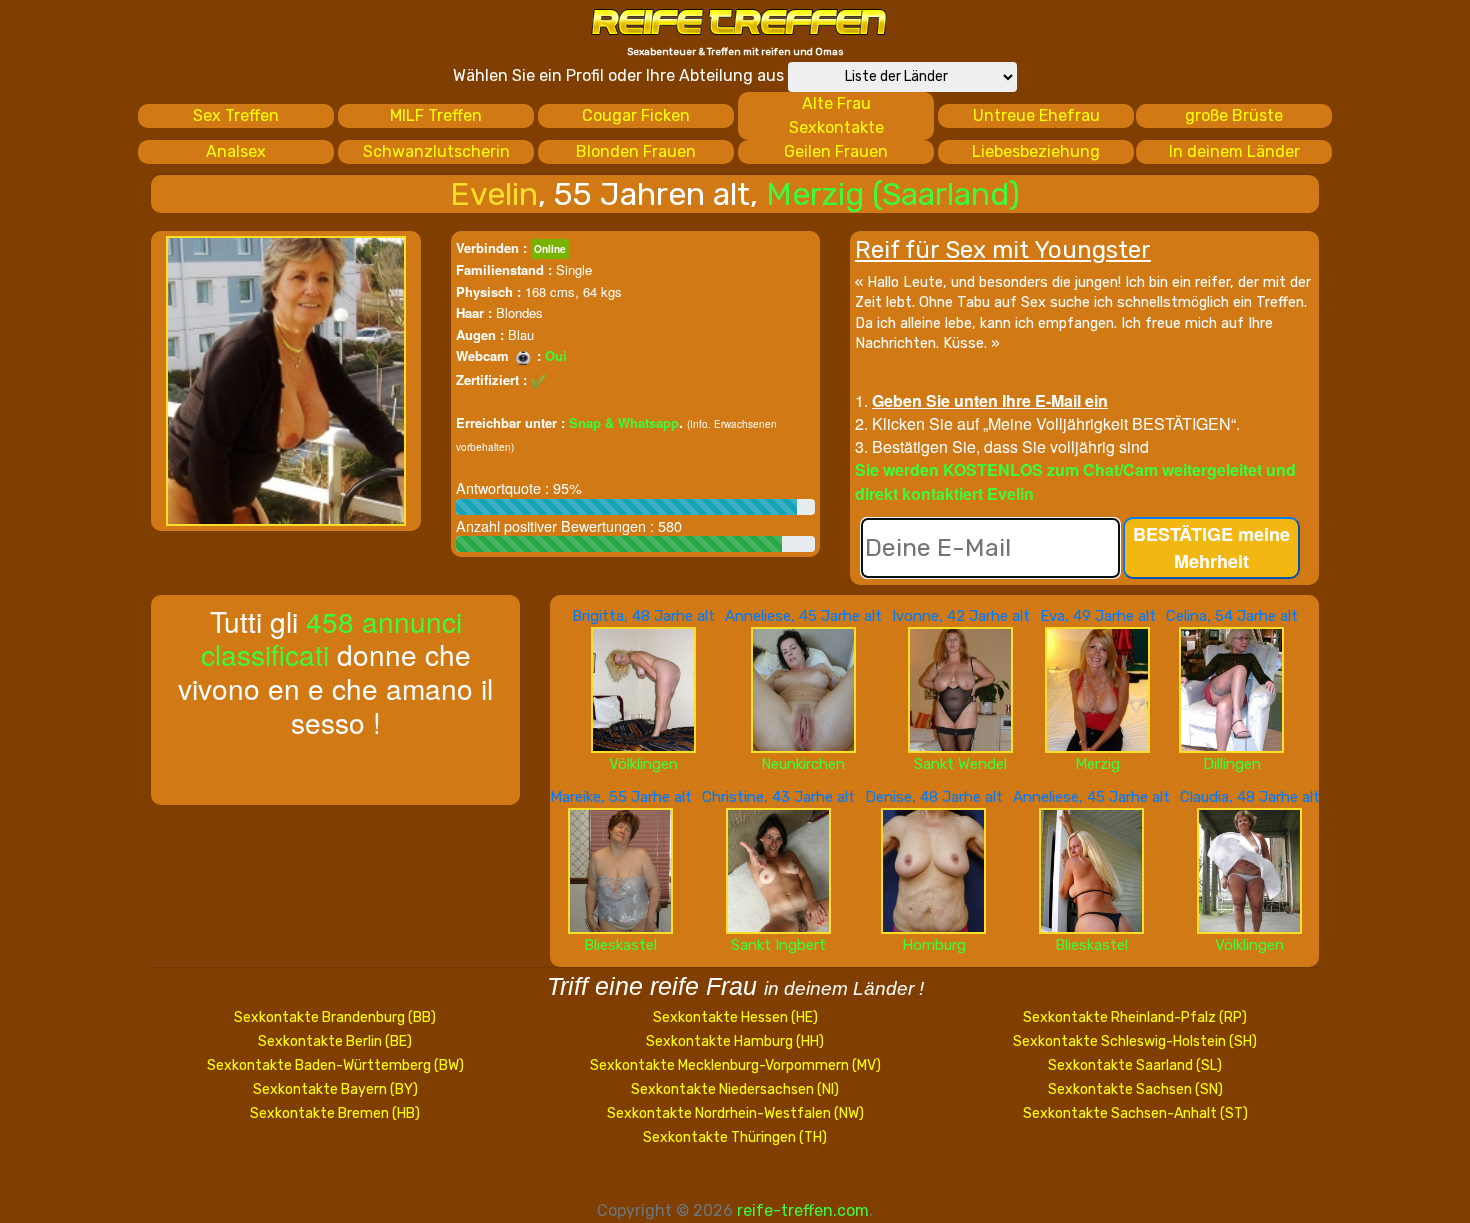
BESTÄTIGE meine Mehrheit (1211, 547)
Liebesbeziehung (1036, 151)
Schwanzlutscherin (436, 151)
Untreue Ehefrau (1036, 115)
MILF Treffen (436, 115)
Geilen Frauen (836, 151)
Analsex (236, 151)
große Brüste (1234, 115)
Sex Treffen (236, 115)
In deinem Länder (1234, 151)
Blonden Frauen (636, 151)
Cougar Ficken (636, 115)
